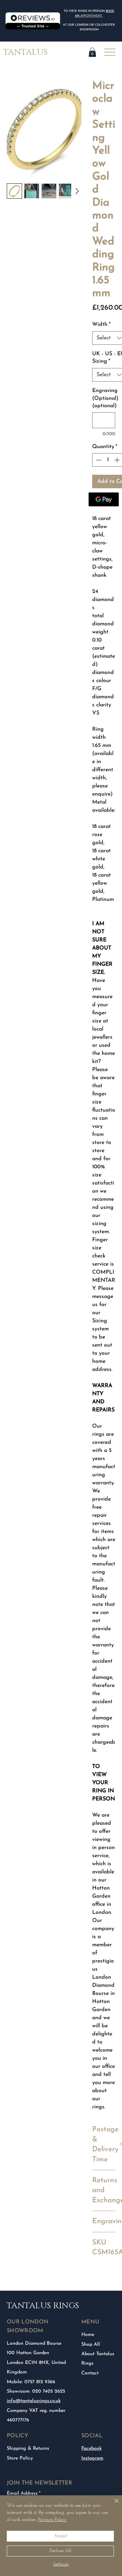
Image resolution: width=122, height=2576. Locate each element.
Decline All (60, 2551)
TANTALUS (26, 52)
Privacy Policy (52, 2520)
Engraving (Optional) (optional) (104, 398)
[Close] (113, 2505)
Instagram (92, 2458)
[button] (92, 52)
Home (88, 2335)
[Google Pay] (104, 499)
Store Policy (20, 2458)
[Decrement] (98, 460)
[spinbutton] (108, 460)
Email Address (22, 2494)
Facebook (91, 2449)
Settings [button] (61, 2564)
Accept (60, 2536)
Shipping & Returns (28, 2449)
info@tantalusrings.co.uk (34, 2401)
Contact (90, 2373)
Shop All (91, 2345)
